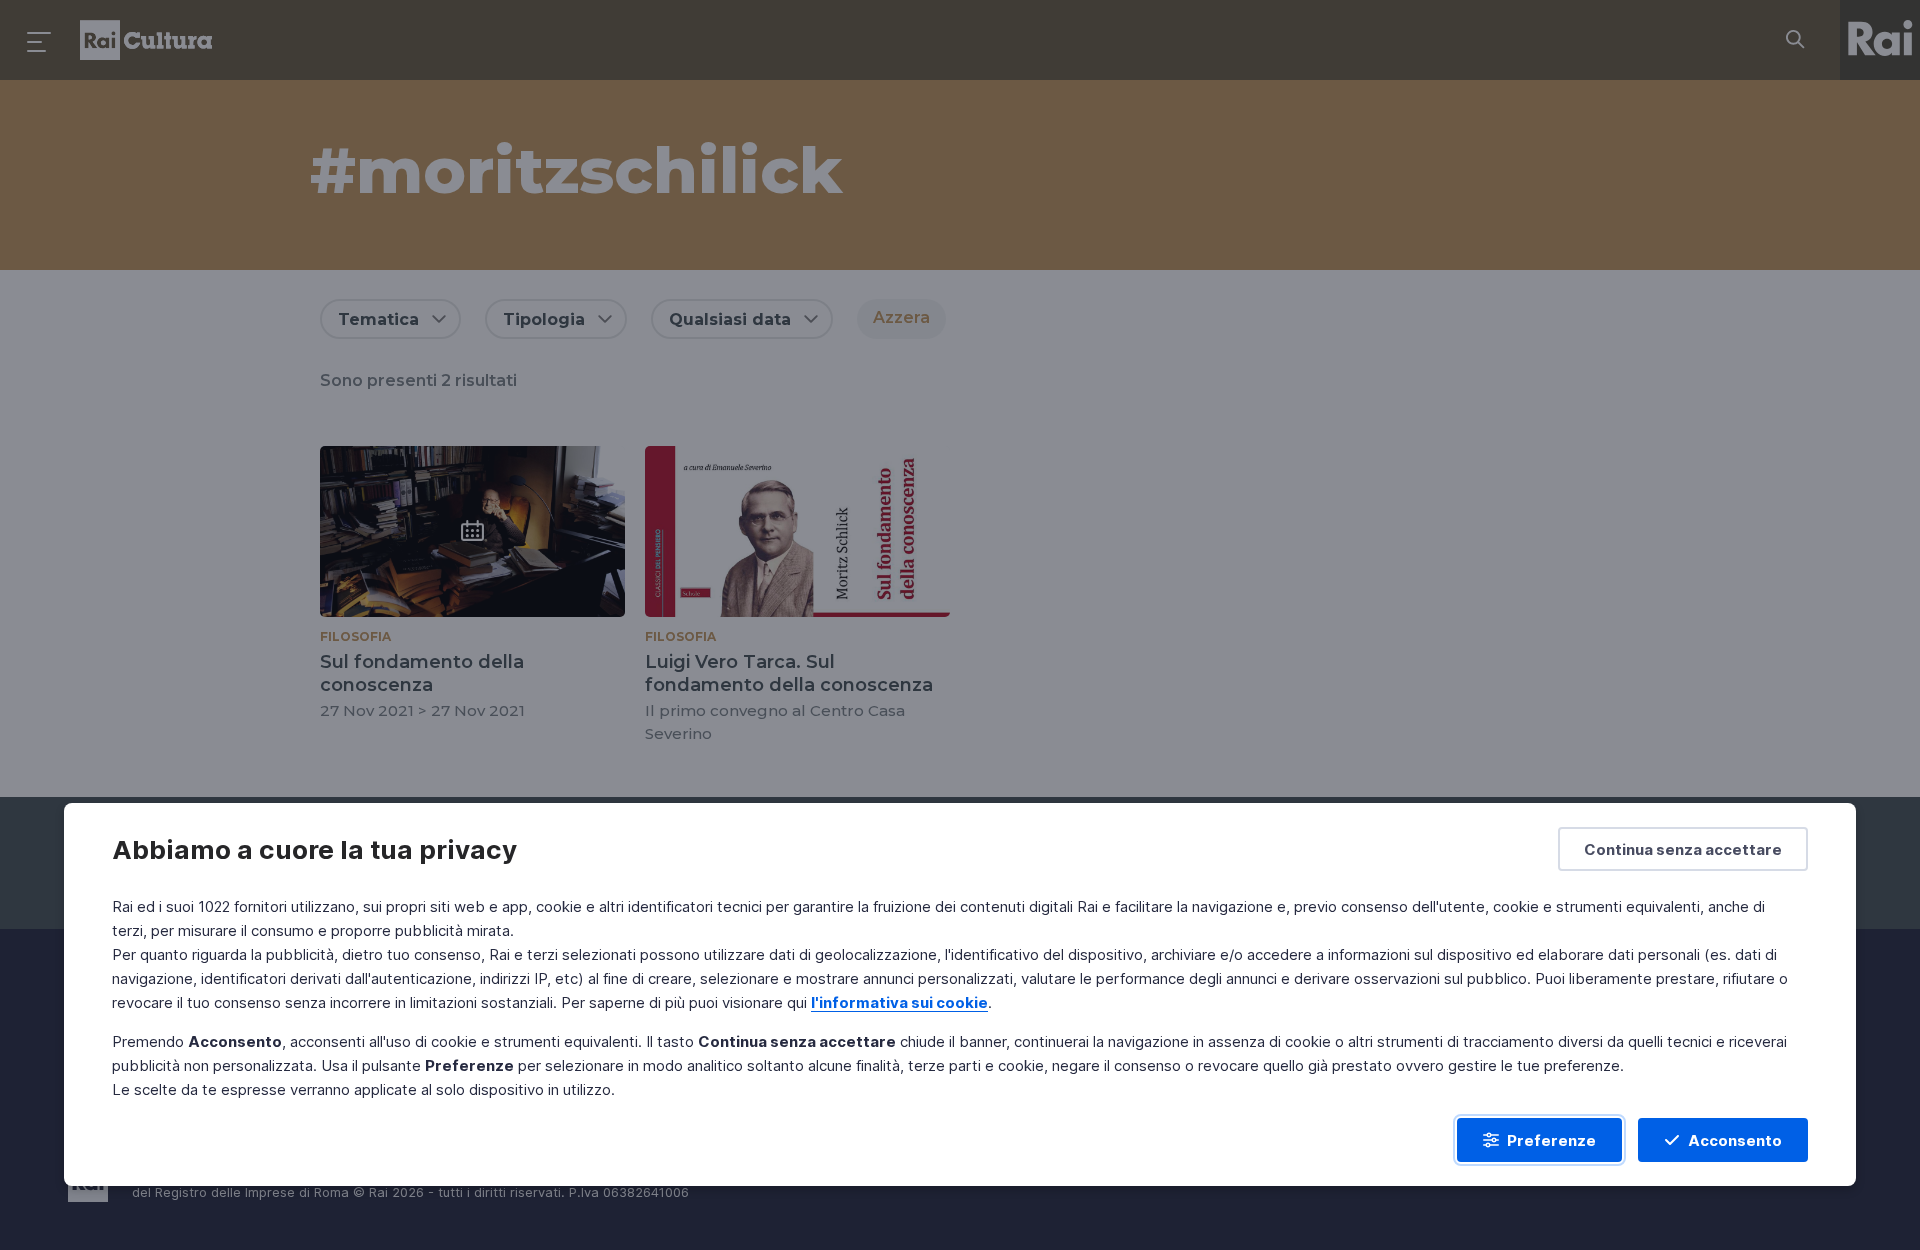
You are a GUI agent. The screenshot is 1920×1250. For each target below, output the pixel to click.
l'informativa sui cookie (899, 1002)
